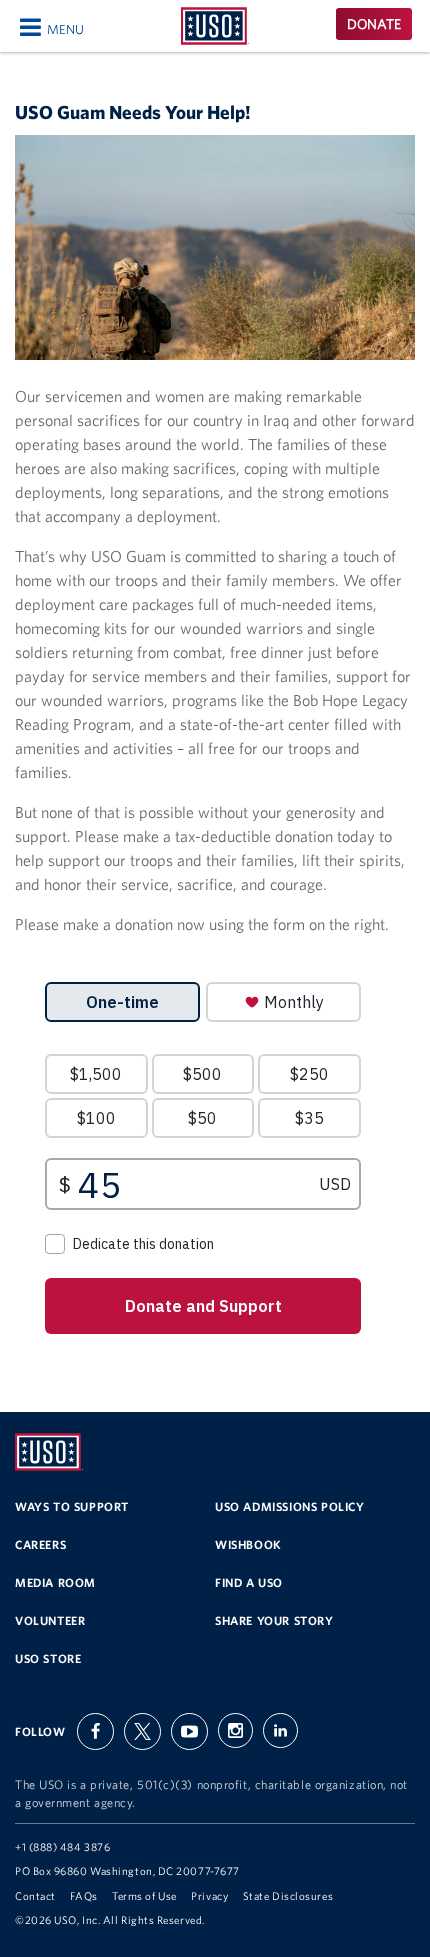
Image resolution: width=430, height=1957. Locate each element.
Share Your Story (274, 1620)
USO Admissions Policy (290, 1506)
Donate (374, 24)
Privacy (209, 1896)
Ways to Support (72, 1506)
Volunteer (50, 1620)
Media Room (55, 1582)
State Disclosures (288, 1896)
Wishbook (248, 1544)
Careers (40, 1544)
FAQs (83, 1896)
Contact (35, 1896)
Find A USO (249, 1582)
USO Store (48, 1658)
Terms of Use (144, 1896)
